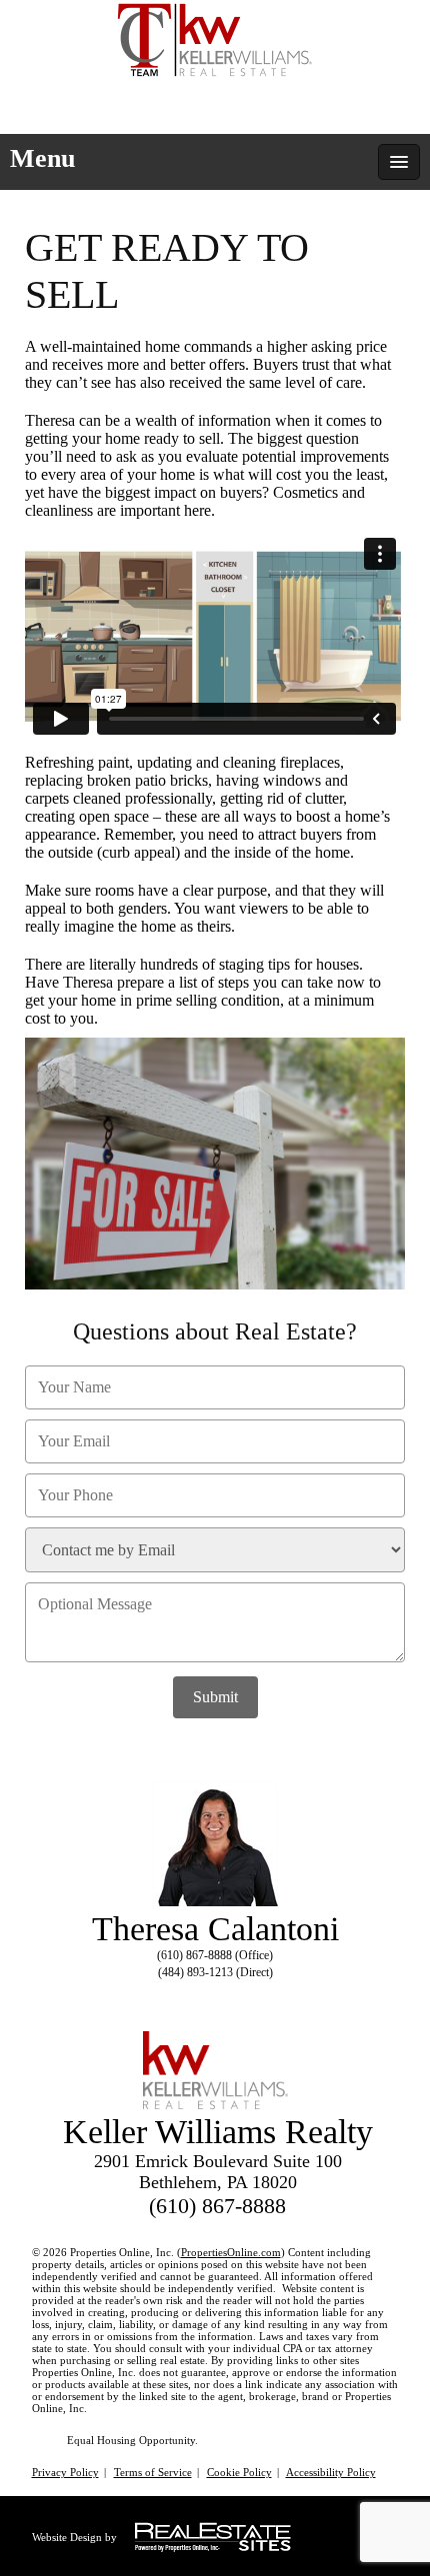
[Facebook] (175, 1996)
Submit (215, 1697)
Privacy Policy (65, 2472)
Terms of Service (153, 2472)
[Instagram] (247, 1996)
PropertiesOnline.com (231, 2252)
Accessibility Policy (331, 2472)
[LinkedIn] (211, 1996)
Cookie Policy (239, 2472)
